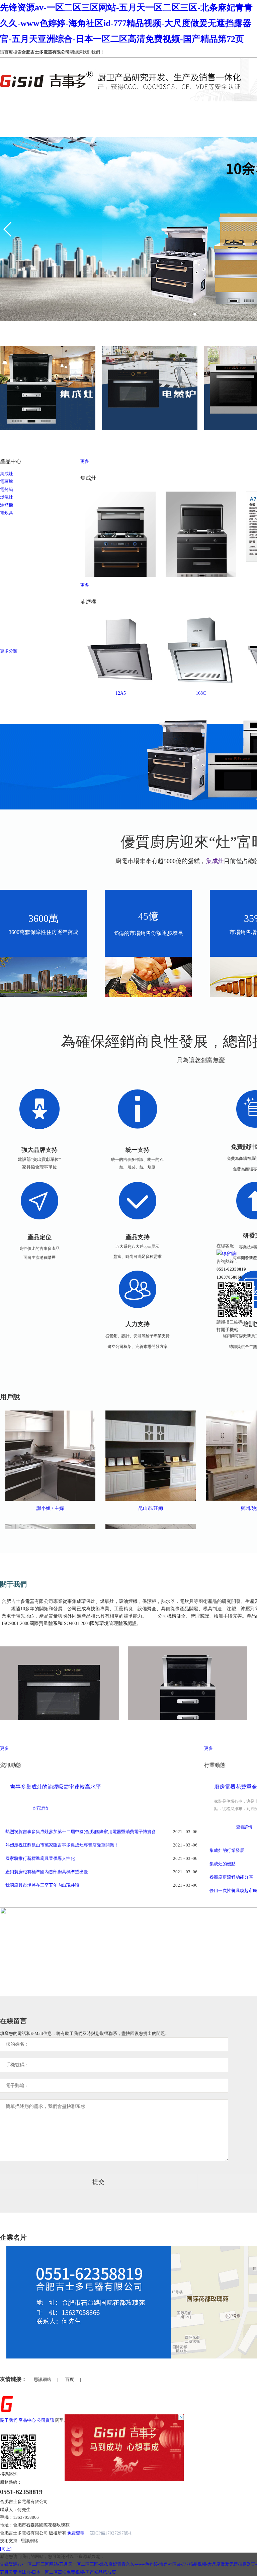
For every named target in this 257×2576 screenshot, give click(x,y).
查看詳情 (40, 1808)
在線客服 (225, 1246)
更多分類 (9, 651)
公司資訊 (142, 105)
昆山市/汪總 (151, 1508)
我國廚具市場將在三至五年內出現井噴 (42, 1885)
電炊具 (7, 513)
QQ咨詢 (229, 1253)
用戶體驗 (101, 2420)
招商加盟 (82, 2420)
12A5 (121, 693)
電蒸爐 (7, 481)
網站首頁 (9, 105)
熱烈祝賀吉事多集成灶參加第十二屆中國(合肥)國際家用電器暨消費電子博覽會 (81, 1832)
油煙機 (7, 505)
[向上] (6, 2549)
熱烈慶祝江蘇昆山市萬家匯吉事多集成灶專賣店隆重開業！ (62, 1845)
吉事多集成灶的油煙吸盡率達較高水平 (56, 1787)
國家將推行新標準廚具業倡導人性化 (40, 1858)
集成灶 (7, 474)
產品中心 (98, 105)
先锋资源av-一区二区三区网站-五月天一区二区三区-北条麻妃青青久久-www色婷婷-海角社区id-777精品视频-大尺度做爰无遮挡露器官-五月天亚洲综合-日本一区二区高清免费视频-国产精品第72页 (126, 23)
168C (201, 693)
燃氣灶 (7, 497)
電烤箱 (7, 489)
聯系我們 (138, 2420)
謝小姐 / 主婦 (50, 1508)
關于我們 (53, 105)
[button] (8, 229)
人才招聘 (119, 2420)
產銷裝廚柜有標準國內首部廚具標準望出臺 (47, 1872)
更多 (85, 461)
